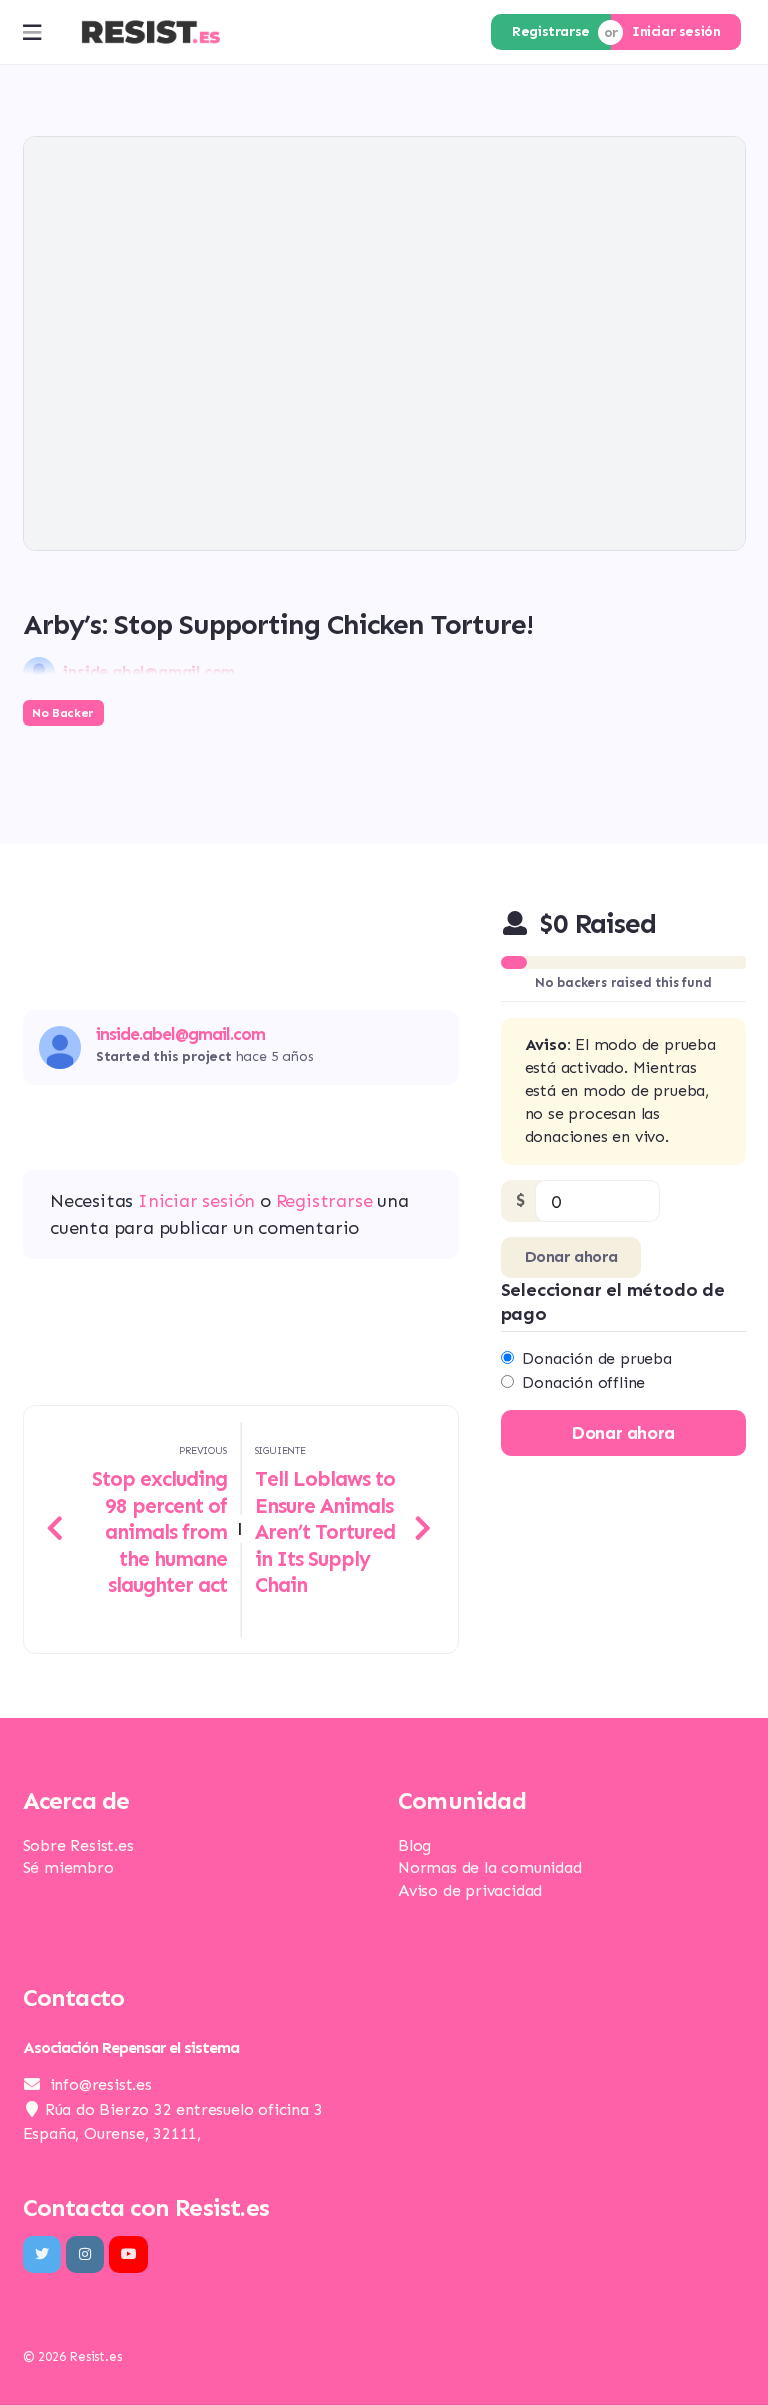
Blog (414, 1845)
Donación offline (583, 1382)
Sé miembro (68, 1867)
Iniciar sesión (676, 31)
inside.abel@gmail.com (180, 1034)
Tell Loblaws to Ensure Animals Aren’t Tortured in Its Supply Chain (325, 1532)
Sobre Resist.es (78, 1845)
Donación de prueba (596, 1358)
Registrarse (551, 31)
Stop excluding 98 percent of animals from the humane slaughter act (159, 1532)
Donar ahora (571, 1256)
